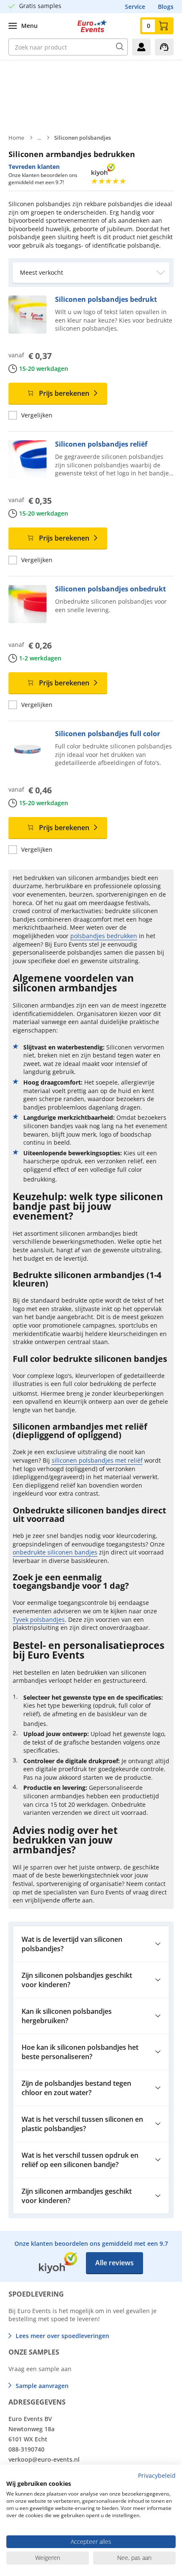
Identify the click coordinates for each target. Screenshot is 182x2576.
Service (135, 7)
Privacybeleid (157, 2475)
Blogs (166, 7)
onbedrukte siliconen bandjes (55, 1552)
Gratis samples (40, 6)
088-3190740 (26, 2449)
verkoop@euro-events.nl (44, 2459)
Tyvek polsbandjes (39, 1619)
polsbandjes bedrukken (104, 936)
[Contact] (164, 47)
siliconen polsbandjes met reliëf (97, 1460)
